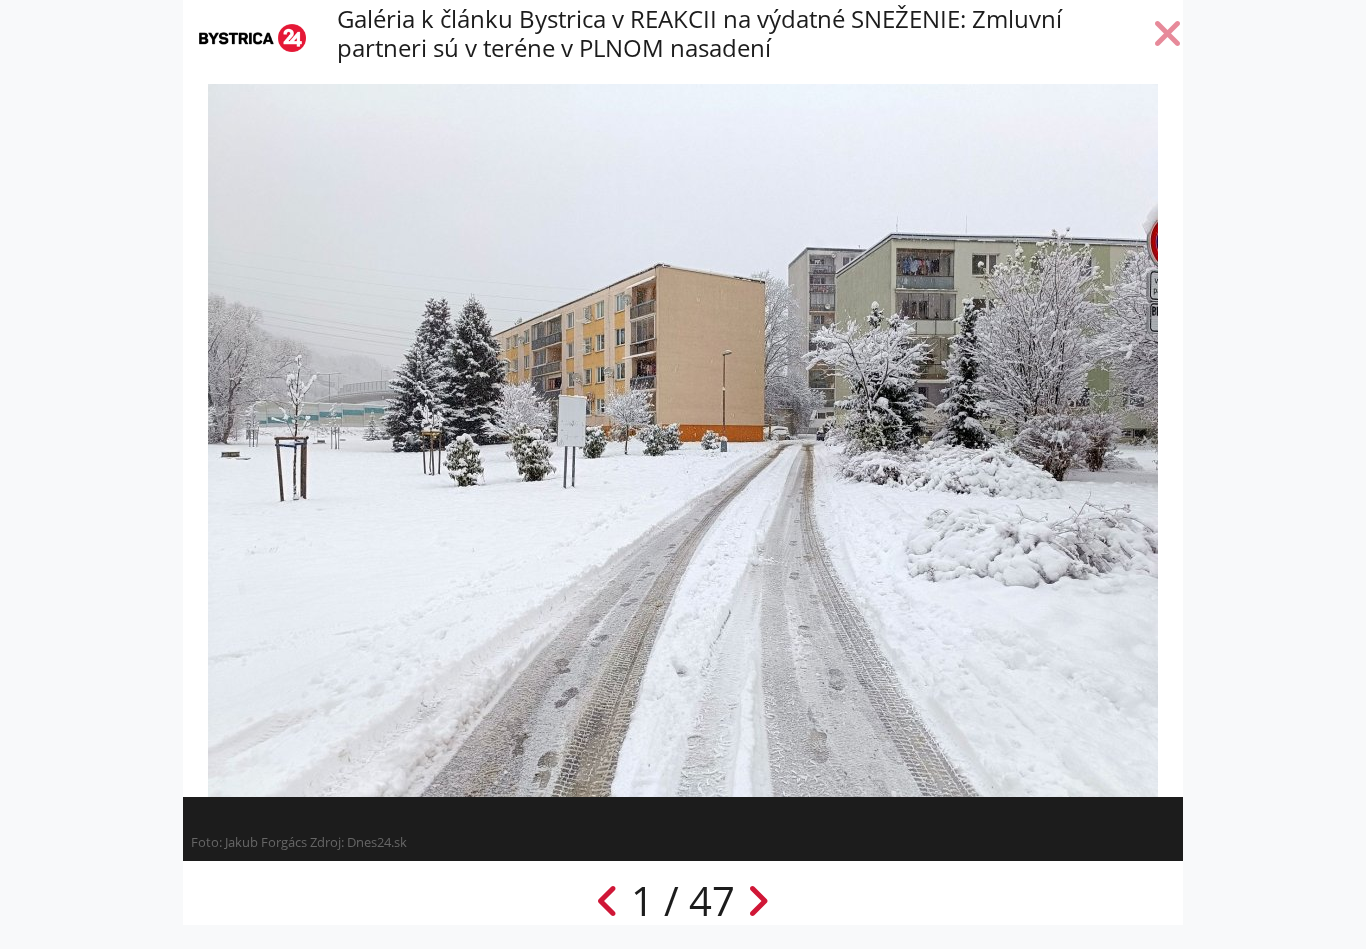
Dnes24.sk (377, 842)
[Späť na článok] (1168, 38)
